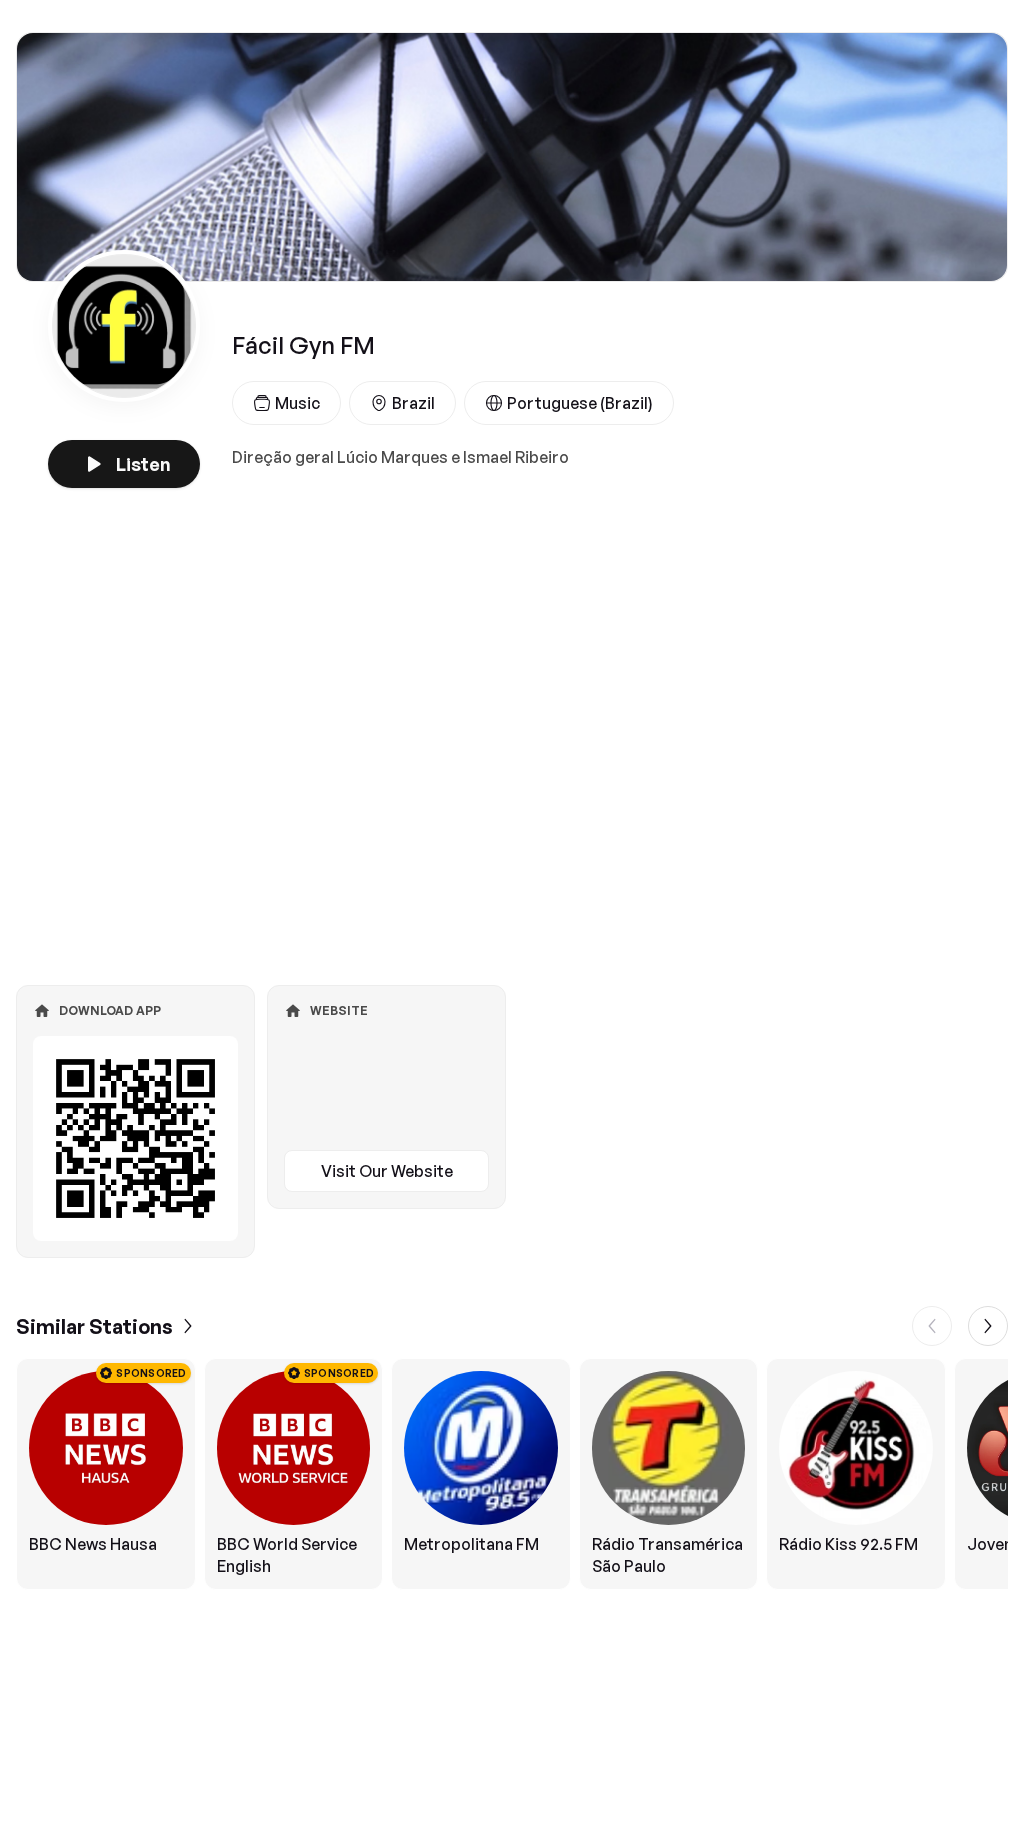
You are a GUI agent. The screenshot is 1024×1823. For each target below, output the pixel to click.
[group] (512, 1474)
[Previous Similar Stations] (932, 1326)
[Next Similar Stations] (988, 1326)
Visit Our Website (387, 1171)
